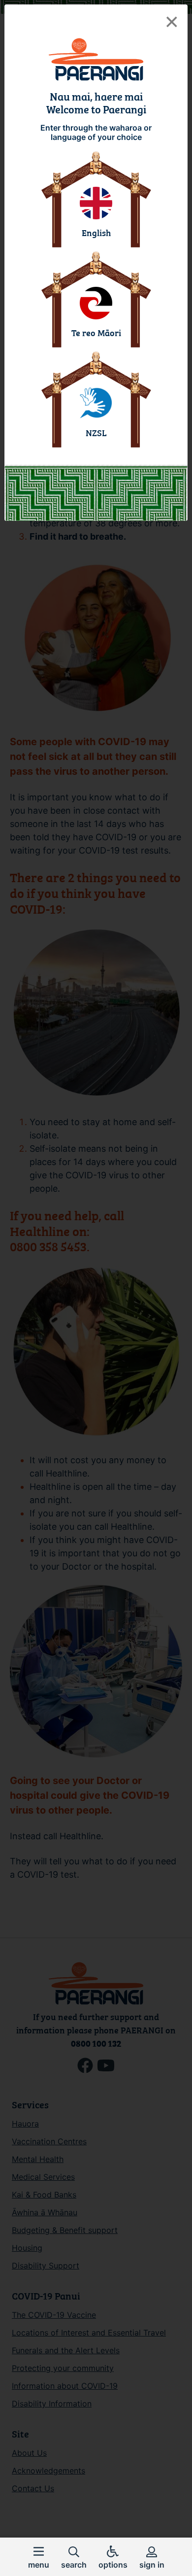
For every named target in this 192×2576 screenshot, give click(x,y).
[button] (39, 2557)
